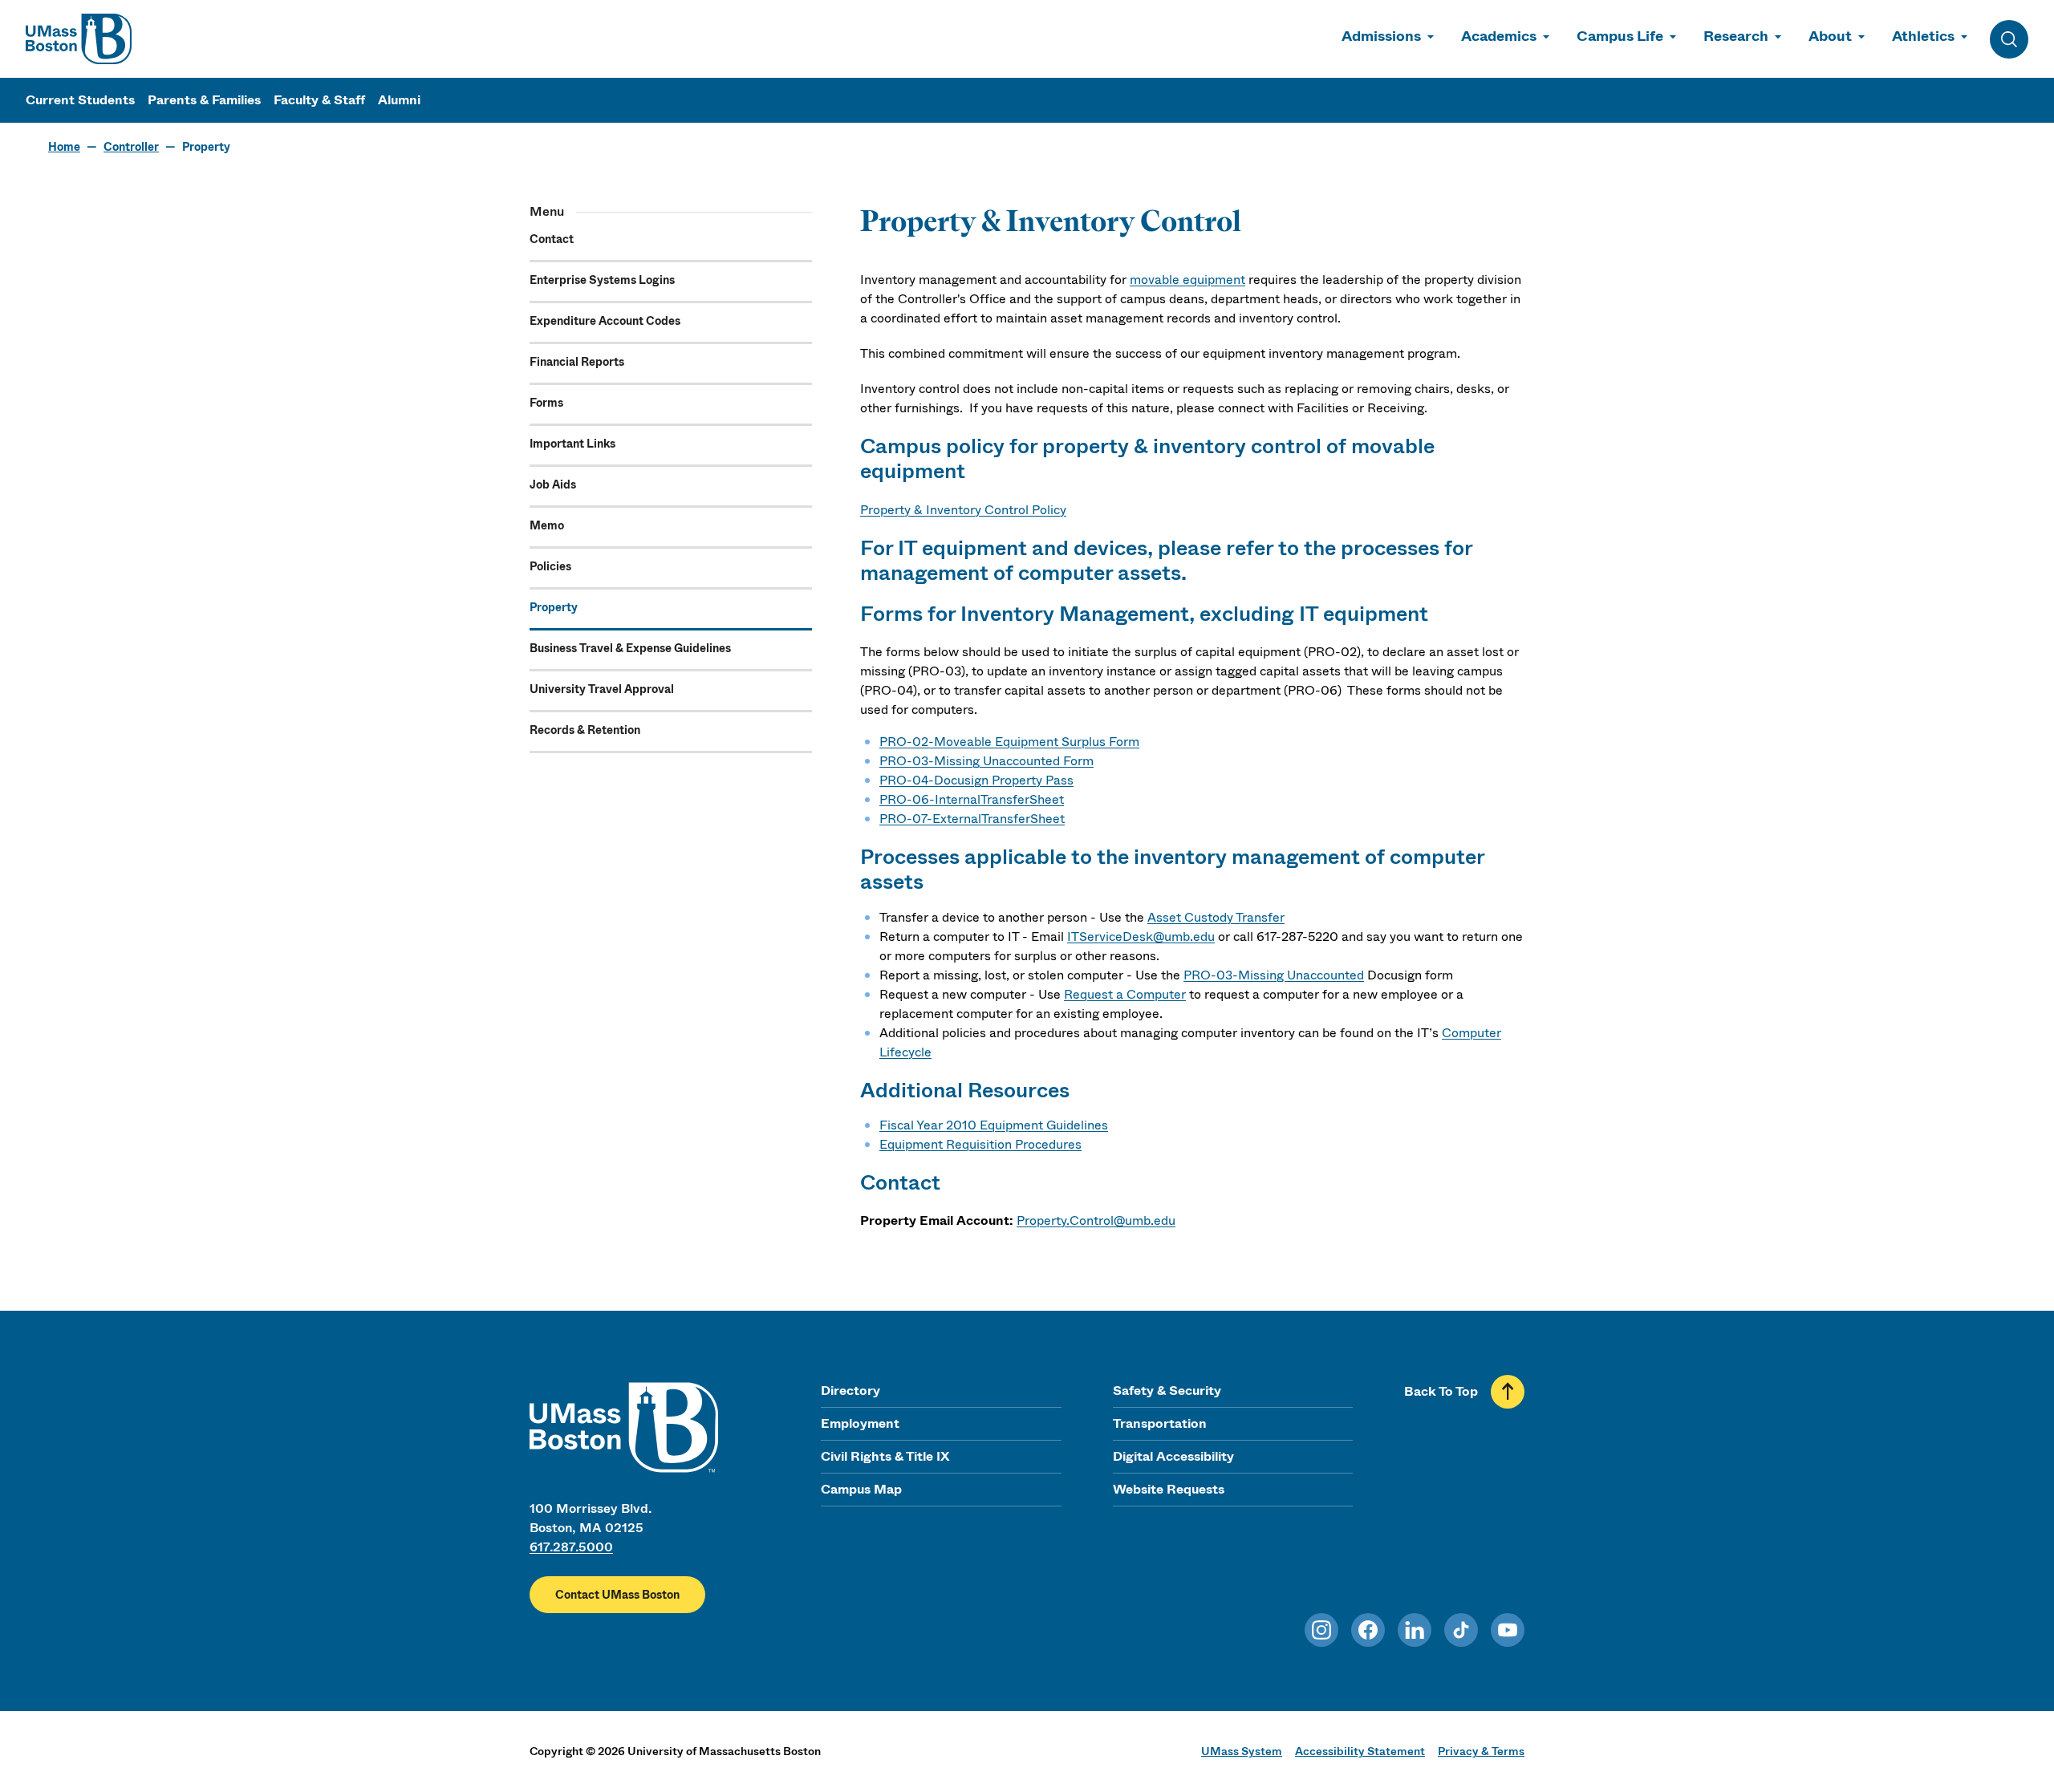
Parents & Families (204, 100)
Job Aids (553, 484)
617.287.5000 (571, 1547)
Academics (1499, 36)
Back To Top (1441, 1391)
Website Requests (1169, 1489)
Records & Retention (585, 730)
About (1830, 36)
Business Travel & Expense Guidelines (630, 648)
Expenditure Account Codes (605, 321)
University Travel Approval (602, 689)
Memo (547, 525)
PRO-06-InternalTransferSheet (972, 799)
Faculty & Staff (319, 100)
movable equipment (1187, 280)
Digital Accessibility (1173, 1456)
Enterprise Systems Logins (602, 280)
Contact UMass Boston (617, 1595)
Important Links (572, 444)
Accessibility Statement (1360, 1751)
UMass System (1242, 1751)
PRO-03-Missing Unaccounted (1274, 975)
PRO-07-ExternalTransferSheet (972, 819)
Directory (850, 1391)
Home (64, 147)
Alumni (399, 100)
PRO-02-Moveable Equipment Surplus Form (1009, 742)
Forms (546, 403)
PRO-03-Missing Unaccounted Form (986, 761)
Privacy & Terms (1481, 1751)
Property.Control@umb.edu (1096, 1220)
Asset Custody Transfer (1216, 917)
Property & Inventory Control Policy (963, 510)
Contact (552, 239)
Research (1736, 36)
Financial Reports (577, 362)
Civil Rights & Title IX (885, 1456)
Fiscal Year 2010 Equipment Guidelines (994, 1125)
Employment (860, 1423)
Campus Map (861, 1489)
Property (554, 607)
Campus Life (1620, 36)
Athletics (1923, 36)
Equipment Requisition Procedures (980, 1144)
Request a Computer (1125, 994)
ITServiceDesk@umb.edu (1141, 937)
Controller (131, 147)
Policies (550, 566)
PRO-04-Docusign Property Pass (976, 780)
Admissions (1381, 36)
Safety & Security (1167, 1391)
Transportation (1160, 1423)
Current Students (80, 100)
